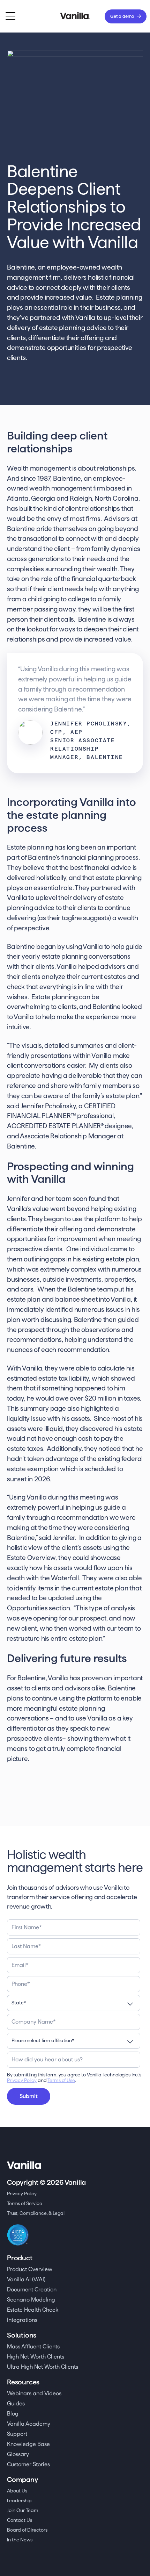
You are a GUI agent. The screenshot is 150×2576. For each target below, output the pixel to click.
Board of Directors (27, 2530)
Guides (16, 2403)
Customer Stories (28, 2464)
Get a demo (122, 16)
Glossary (18, 2454)
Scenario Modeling (31, 2300)
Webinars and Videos (34, 2393)
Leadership (19, 2500)
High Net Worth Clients (36, 2357)
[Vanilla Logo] (75, 16)
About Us (17, 2491)
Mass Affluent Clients (33, 2346)
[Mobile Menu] (10, 16)
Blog (13, 2414)
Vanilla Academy (29, 2424)
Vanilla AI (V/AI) (26, 2279)
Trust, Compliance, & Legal (36, 2213)
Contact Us (20, 2520)
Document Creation (32, 2289)
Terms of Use (61, 2080)
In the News (20, 2540)
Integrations (22, 2320)
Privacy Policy (22, 2080)
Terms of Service (25, 2203)
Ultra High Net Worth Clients (43, 2367)
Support (17, 2434)
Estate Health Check (33, 2310)
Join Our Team (23, 2510)
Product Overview (30, 2269)
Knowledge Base (28, 2444)
